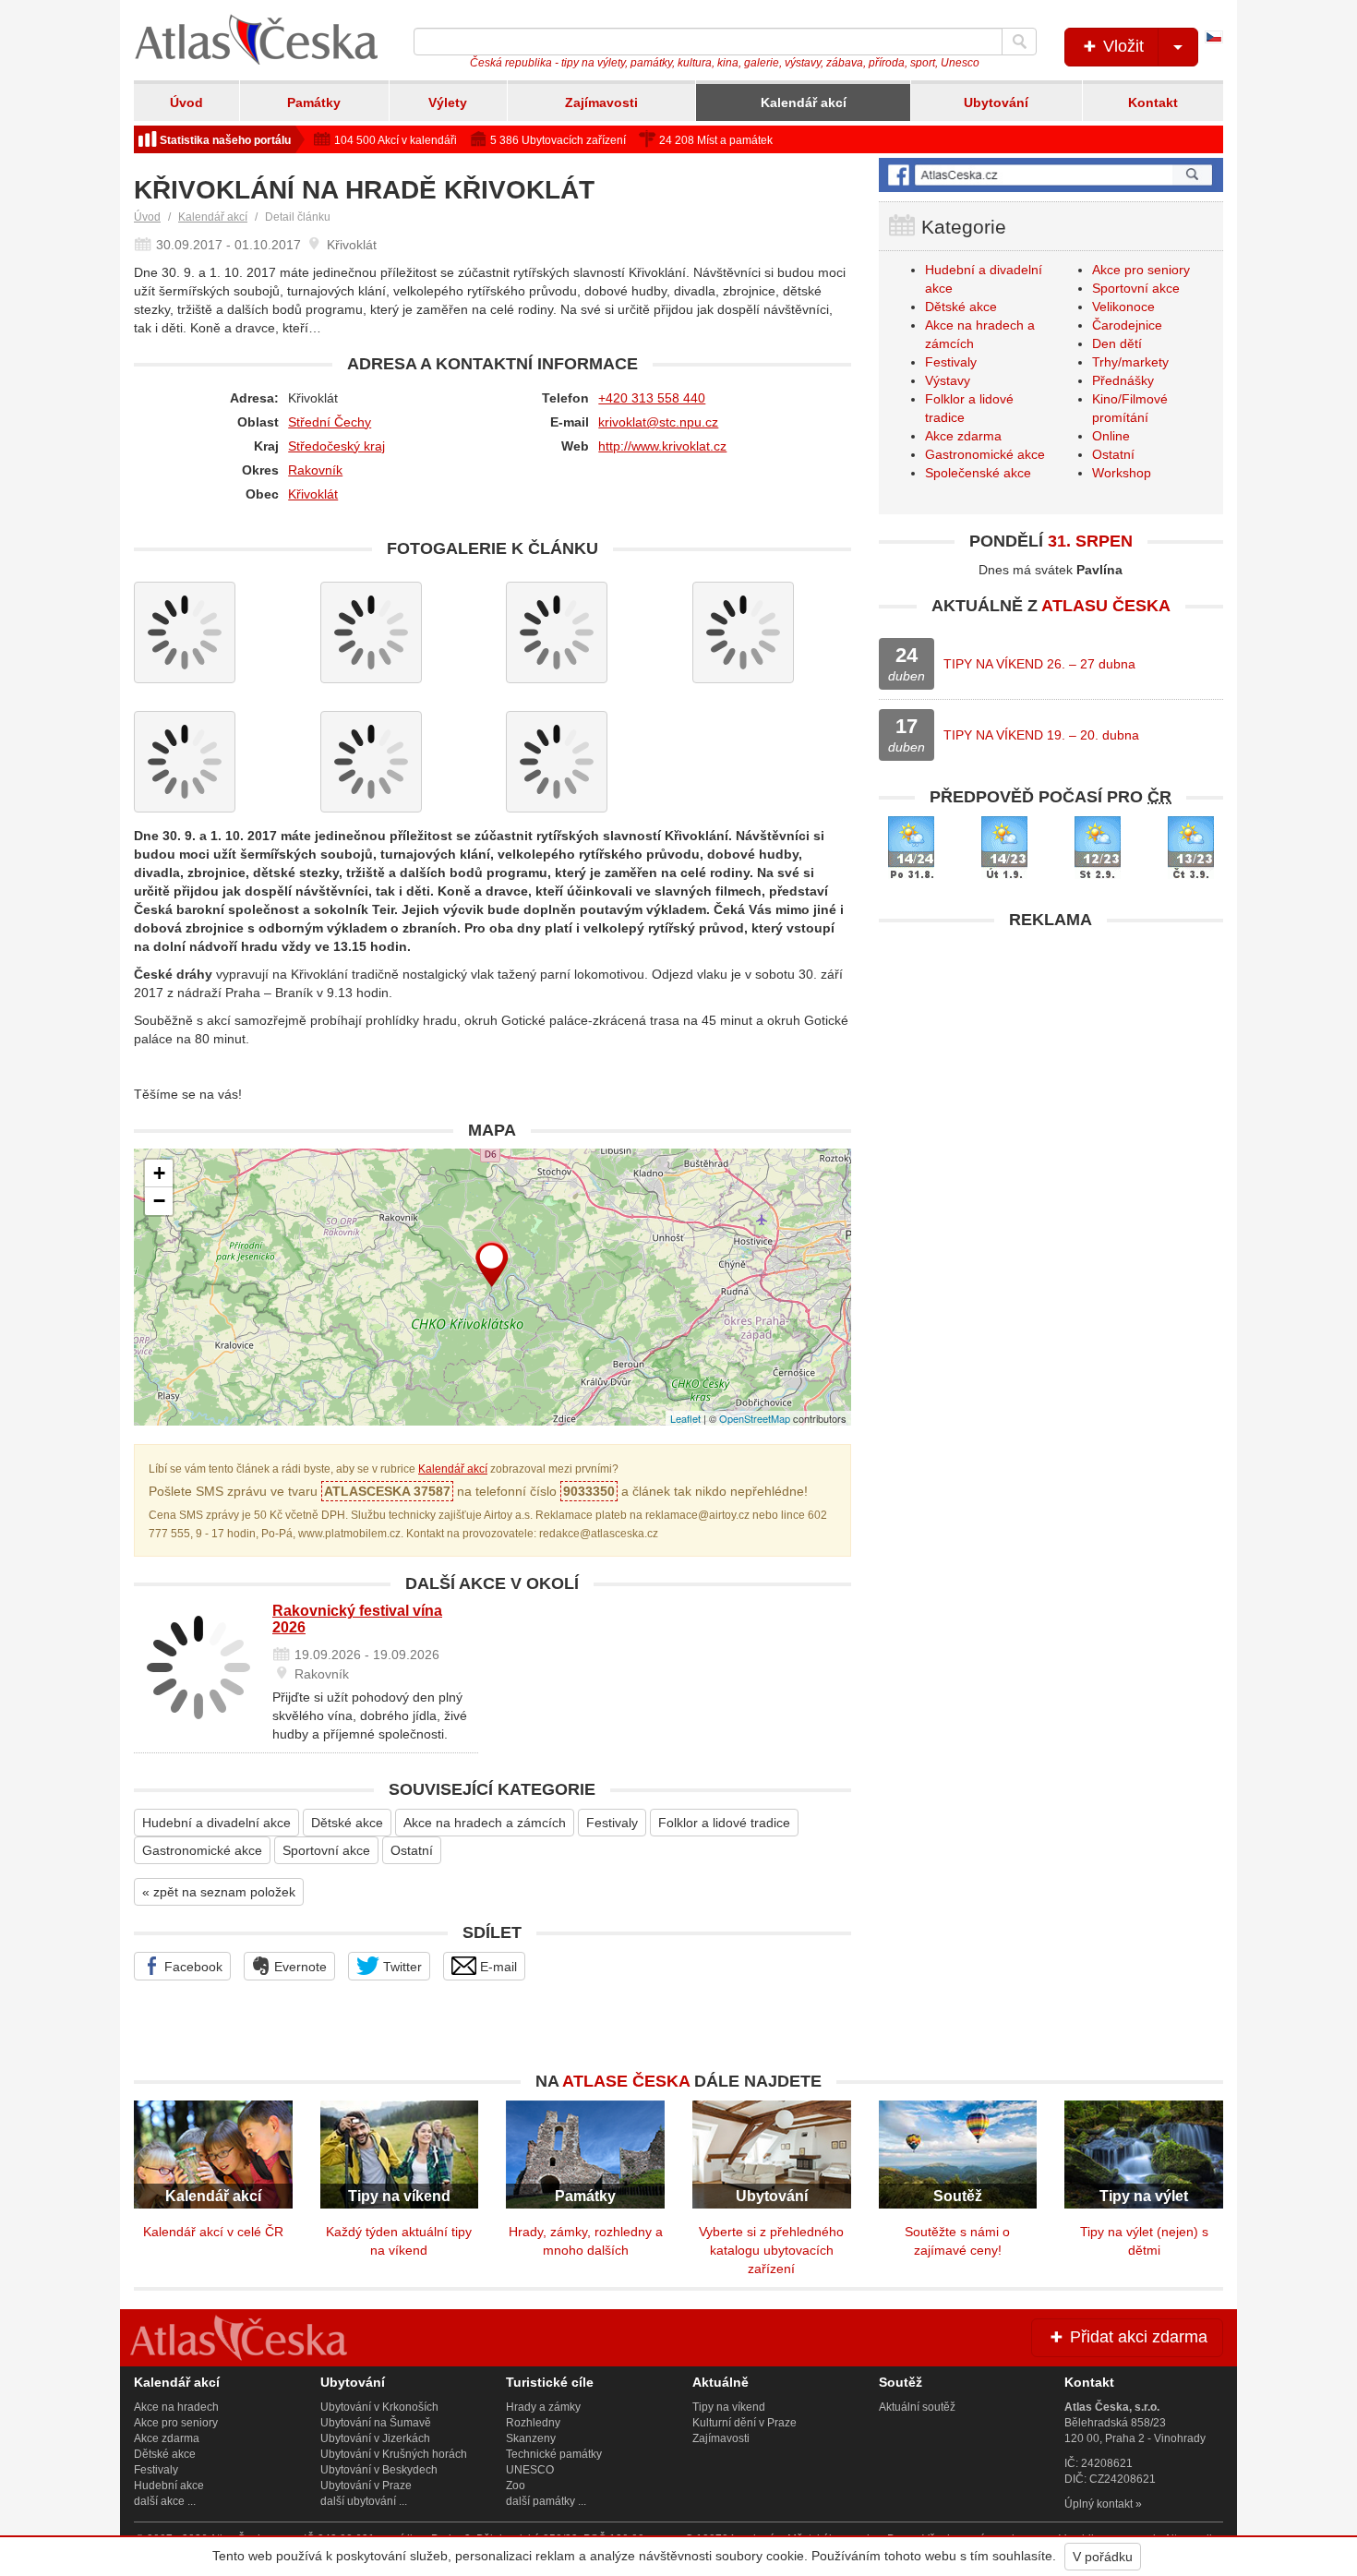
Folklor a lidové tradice (724, 1823)
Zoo (516, 2486)
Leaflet (685, 1418)
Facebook (192, 1967)
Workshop (1122, 473)
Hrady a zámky (543, 2407)
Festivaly (612, 1823)
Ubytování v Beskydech (379, 2470)
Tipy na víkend (729, 2407)
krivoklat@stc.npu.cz (658, 422)
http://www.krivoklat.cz (662, 446)
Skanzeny (531, 2438)
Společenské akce (978, 473)
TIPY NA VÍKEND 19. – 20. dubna (1041, 735)
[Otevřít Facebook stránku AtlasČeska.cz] (1051, 175)
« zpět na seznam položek (219, 1892)
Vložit (1121, 46)
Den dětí (1117, 343)
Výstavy (948, 380)
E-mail (497, 1967)
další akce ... (165, 2501)
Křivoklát (313, 494)
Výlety (448, 102)
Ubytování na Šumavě (376, 2423)
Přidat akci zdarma (1136, 2337)
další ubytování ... (364, 2501)
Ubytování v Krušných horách (394, 2454)
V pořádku (1103, 2557)
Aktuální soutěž (917, 2407)
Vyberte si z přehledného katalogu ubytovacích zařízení (771, 2250)
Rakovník (315, 470)
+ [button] (159, 1173)
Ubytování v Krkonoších (379, 2407)
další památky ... (546, 2501)
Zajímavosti (601, 102)
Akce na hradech (176, 2407)
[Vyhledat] (1019, 42)
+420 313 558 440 (652, 398)
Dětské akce (347, 1823)
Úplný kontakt (1099, 2504)
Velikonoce (1123, 307)
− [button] (159, 1201)
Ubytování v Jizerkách (375, 2438)
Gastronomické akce (202, 1850)
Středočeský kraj (336, 446)
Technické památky (554, 2454)
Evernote (299, 1967)
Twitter (401, 1967)
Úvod (186, 102)
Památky (314, 102)
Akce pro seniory (1141, 270)
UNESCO (530, 2470)
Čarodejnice (1127, 325)
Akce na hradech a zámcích (485, 1823)
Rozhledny (533, 2423)
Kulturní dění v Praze (745, 2423)
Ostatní (412, 1850)
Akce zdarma (963, 436)
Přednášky (1123, 380)
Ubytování (996, 102)
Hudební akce (169, 2486)
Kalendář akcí (804, 102)
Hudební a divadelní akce (216, 1823)
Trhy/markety (1130, 362)
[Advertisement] (1051, 1068)
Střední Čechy (330, 422)
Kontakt (1153, 102)
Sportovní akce (326, 1850)
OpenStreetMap (755, 1418)
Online (1111, 436)
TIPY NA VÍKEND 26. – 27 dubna (1039, 664)
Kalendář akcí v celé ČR (213, 2232)
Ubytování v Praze (366, 2486)
